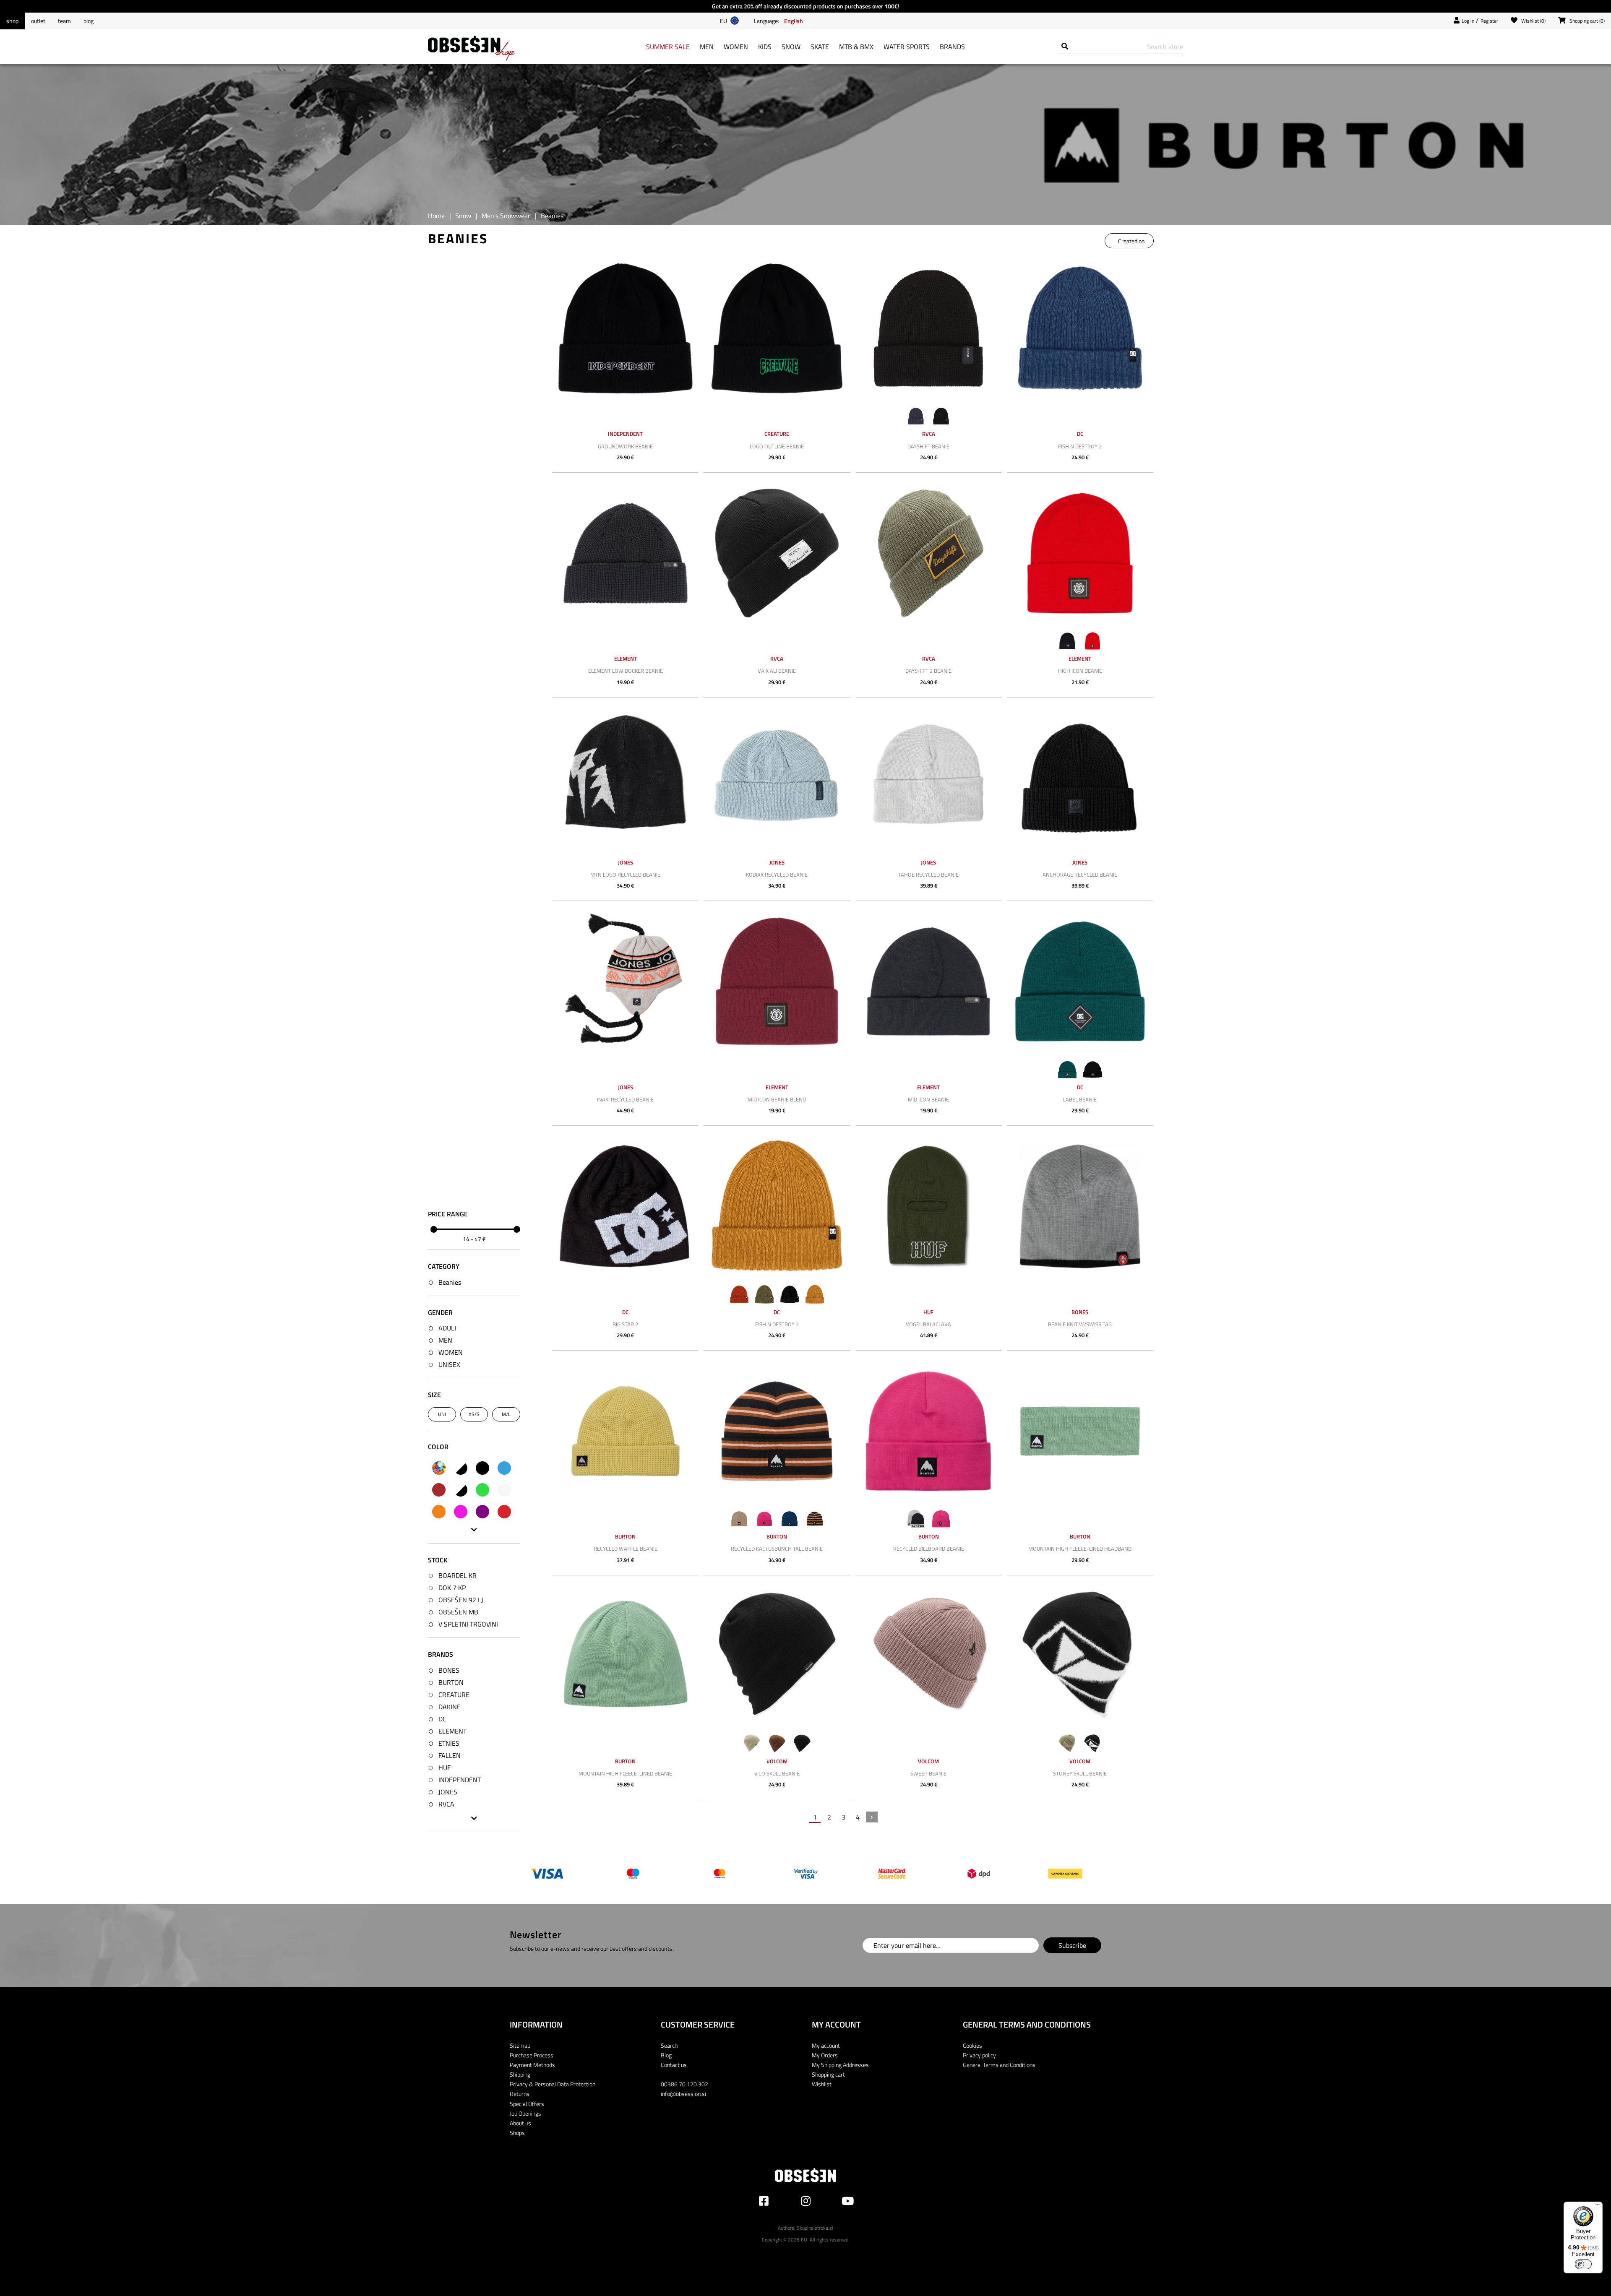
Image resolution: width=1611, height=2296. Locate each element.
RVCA (446, 1804)
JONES (448, 1792)
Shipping (520, 2074)
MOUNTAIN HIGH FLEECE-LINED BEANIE (625, 1773)
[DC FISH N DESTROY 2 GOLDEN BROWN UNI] (777, 1206)
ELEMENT (452, 1731)
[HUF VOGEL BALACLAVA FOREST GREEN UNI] (929, 1206)
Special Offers (527, 2104)
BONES (449, 1670)
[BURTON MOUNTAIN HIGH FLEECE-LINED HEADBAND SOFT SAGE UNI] (1080, 1431)
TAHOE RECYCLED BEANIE (928, 875)
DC (442, 1719)
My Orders (825, 2055)
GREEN (482, 1490)
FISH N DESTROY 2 (1080, 446)
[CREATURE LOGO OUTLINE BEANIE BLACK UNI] (777, 328)
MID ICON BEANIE (928, 1099)
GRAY (461, 1490)
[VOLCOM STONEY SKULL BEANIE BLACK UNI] (1080, 1656)
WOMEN (451, 1352)
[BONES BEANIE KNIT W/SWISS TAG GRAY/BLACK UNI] (1080, 1206)
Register (1489, 21)
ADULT (448, 1328)
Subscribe (1072, 1945)
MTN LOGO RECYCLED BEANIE (625, 875)
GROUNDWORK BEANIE (625, 446)
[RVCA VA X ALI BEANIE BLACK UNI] (777, 553)
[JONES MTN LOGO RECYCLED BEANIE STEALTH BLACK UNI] (625, 778)
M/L (506, 1414)
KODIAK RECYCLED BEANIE (777, 875)
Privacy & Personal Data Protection (553, 2084)
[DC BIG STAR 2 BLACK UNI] (625, 1206)
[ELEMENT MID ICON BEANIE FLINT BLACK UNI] (929, 981)
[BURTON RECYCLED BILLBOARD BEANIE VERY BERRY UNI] (929, 1431)
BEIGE (461, 1468)
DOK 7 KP (452, 1588)
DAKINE (450, 1707)
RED (504, 1512)
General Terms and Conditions (999, 2065)
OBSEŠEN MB (458, 1612)
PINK (461, 1512)
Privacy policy (979, 2055)
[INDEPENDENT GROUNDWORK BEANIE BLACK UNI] (625, 328)
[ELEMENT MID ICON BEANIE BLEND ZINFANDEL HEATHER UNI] (777, 981)
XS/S (474, 1414)
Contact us (674, 2065)
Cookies (972, 2045)
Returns (520, 2094)
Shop (12, 21)
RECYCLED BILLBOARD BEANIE (929, 1549)
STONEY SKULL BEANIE (1080, 1773)
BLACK (482, 1468)
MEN (445, 1340)
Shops (517, 2133)
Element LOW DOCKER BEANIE (626, 671)
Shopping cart (828, 2074)
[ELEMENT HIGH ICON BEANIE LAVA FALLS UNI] (1080, 553)
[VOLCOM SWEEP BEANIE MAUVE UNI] (929, 1656)
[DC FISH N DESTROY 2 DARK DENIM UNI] (1080, 328)
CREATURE (454, 1695)
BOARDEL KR (457, 1575)
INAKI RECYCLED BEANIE (625, 1099)
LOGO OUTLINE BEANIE (777, 446)
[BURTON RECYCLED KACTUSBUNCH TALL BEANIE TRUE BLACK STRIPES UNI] (777, 1431)
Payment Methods (532, 2065)
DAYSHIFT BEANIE (928, 446)
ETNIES (449, 1743)
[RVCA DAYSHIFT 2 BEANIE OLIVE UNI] (929, 553)
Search (669, 2045)
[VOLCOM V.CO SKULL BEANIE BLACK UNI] (777, 1656)
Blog (89, 21)
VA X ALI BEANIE (777, 671)
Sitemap (520, 2045)
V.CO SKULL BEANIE (777, 1773)
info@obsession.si (683, 2094)
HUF (444, 1768)
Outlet (38, 21)
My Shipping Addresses (840, 2065)
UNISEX (449, 1364)
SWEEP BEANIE (928, 1773)
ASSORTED (439, 1468)
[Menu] (1598, 2207)
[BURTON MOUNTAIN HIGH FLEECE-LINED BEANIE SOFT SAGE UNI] (625, 1656)
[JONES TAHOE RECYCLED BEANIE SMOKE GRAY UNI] (929, 778)
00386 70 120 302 (684, 2084)
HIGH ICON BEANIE (1080, 671)
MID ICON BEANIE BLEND (777, 1099)
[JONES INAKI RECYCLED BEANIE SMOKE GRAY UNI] (625, 981)
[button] (794, 21)
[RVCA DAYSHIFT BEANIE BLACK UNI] (929, 328)
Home (436, 216)
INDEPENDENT (460, 1780)
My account (826, 2045)
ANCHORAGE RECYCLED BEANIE (1080, 875)
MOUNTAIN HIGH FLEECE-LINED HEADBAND (1080, 1549)
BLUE (504, 1468)
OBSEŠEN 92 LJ (461, 1600)
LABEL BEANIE (1080, 1099)
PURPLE (482, 1512)
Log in (1468, 21)
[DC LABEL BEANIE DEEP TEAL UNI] (1080, 981)
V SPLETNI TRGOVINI (468, 1624)
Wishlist (822, 2084)
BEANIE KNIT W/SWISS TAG (1080, 1324)
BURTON (451, 1682)
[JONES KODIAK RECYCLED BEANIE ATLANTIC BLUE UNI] (777, 778)
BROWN (439, 1490)
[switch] (1583, 2264)
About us (520, 2123)
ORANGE (439, 1512)
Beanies (450, 1282)
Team (64, 21)
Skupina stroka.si (815, 2228)
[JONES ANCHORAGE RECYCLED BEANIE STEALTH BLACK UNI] (1080, 778)
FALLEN (450, 1755)
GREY (504, 1490)
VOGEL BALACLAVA (928, 1324)
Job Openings (525, 2113)
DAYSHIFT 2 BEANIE (928, 671)
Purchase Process (532, 2055)
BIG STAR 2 (625, 1324)
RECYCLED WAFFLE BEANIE (626, 1549)
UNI (442, 1414)
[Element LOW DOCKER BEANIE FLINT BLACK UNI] (625, 553)
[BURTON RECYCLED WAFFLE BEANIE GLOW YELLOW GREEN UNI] (625, 1431)
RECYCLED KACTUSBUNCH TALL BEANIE (777, 1549)
